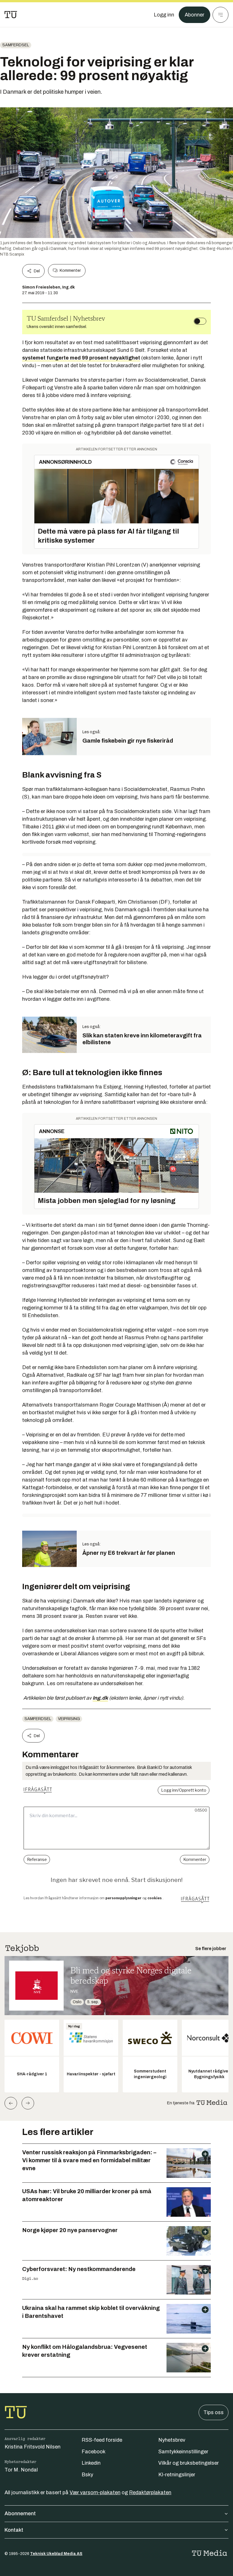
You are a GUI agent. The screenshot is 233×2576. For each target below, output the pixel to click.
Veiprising (69, 1719)
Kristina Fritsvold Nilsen (33, 2447)
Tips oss (214, 2412)
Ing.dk (100, 1698)
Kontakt (14, 2530)
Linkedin (91, 2463)
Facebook (93, 2452)
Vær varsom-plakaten (95, 2493)
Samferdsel (16, 45)
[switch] (200, 321)
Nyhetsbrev (172, 2440)
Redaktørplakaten (150, 2493)
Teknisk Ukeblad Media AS (56, 2554)
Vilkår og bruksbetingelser (189, 2463)
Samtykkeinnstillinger (183, 2452)
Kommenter (70, 270)
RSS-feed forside (102, 2440)
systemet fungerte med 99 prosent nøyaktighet (81, 358)
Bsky (87, 2475)
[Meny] (220, 15)
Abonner (194, 15)
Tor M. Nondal (21, 2470)
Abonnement (20, 2514)
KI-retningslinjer (177, 2475)
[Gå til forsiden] (11, 15)
